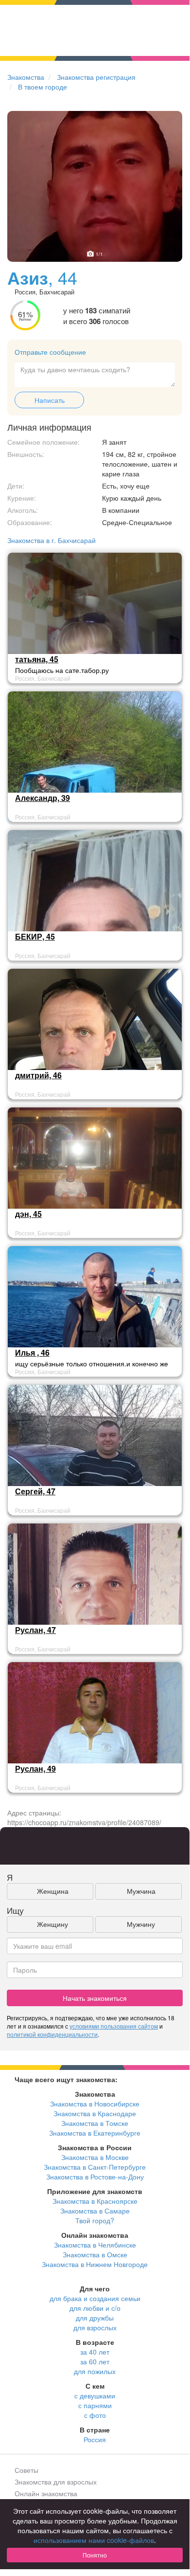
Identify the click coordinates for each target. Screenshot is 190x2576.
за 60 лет (95, 2361)
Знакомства (26, 77)
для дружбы (95, 2318)
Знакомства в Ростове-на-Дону (95, 2177)
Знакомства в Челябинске (95, 2245)
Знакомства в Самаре (95, 2211)
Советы (26, 2470)
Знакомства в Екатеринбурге (95, 2133)
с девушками (95, 2395)
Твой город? (95, 2220)
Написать (50, 400)
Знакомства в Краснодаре (95, 2113)
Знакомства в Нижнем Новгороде (95, 2264)
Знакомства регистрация (96, 77)
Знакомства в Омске (95, 2254)
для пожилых (95, 2371)
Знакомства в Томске (95, 2123)
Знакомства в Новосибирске (95, 2104)
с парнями (95, 2405)
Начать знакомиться (95, 1998)
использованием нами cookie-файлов (94, 2540)
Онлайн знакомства (46, 2493)
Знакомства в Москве (95, 2157)
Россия (95, 2439)
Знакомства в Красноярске (95, 2201)
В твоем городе (43, 87)
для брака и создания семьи (95, 2298)
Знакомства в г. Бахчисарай (52, 540)
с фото (95, 2415)
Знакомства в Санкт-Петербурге (95, 2167)
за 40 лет (95, 2352)
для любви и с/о (95, 2308)
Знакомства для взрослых (56, 2482)
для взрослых (95, 2327)
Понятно (95, 2555)
